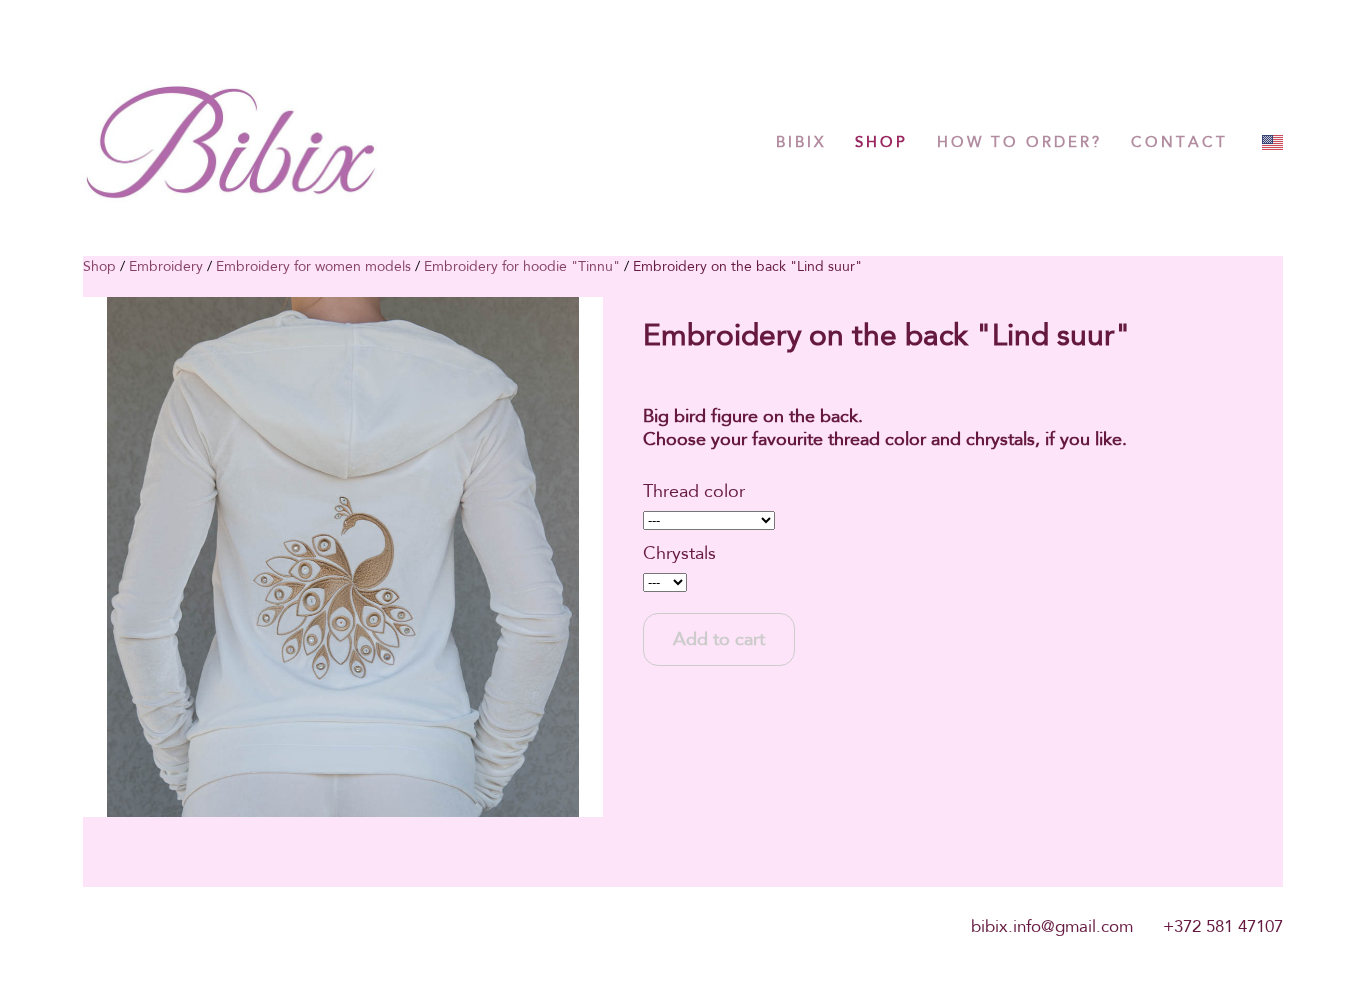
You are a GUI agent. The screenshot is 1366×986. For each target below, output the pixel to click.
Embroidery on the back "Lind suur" (747, 266)
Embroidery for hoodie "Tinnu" (522, 266)
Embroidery (166, 266)
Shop (881, 142)
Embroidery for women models (313, 266)
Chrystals (679, 553)
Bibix (801, 142)
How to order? (1019, 142)
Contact (1179, 142)
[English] (1272, 142)
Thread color (694, 491)
